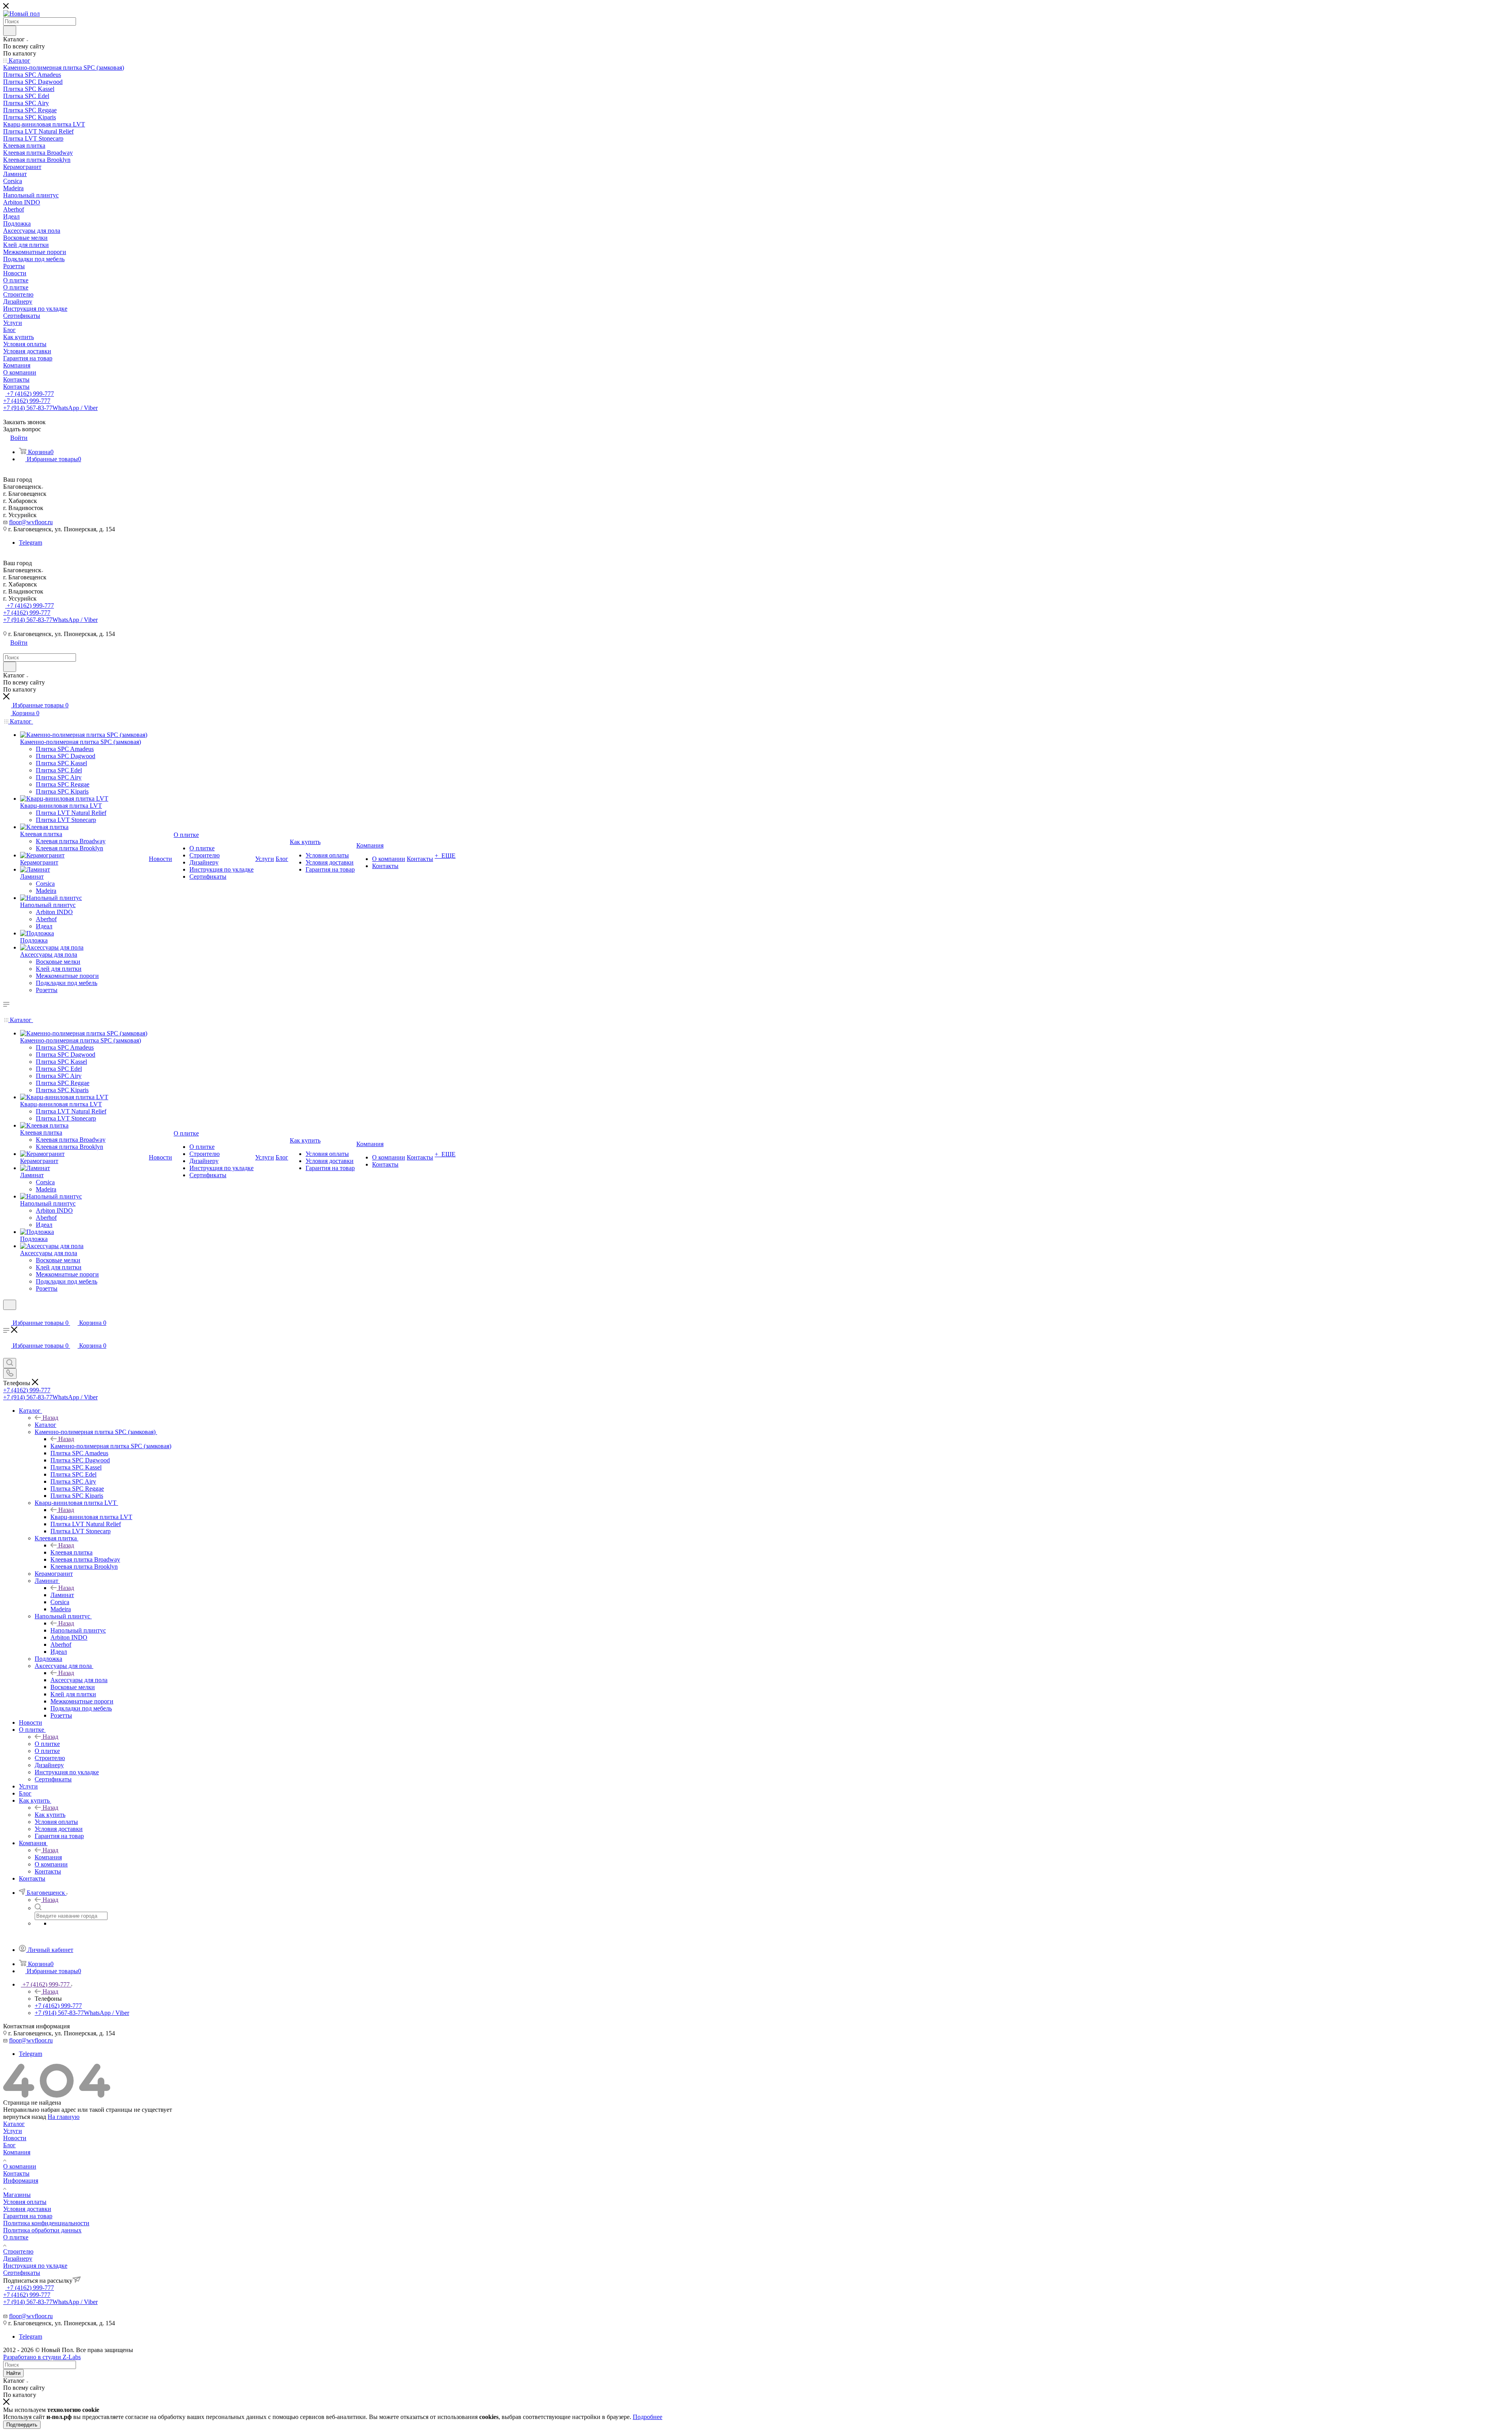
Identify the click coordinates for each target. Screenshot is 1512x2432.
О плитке (47, 1744)
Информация (21, 2181)
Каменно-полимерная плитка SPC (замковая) (111, 1446)
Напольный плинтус (78, 1630)
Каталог (45, 1425)
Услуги (13, 2131)
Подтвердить (22, 2425)
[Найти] (10, 31)
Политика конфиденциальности (46, 2223)
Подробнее (648, 2417)
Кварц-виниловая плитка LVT (91, 1517)
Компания (48, 1857)
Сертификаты (22, 2273)
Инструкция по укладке (35, 2266)
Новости (15, 2138)
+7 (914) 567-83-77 (50, 408)
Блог (9, 2145)
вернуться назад (25, 2117)
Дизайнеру (18, 2259)
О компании (20, 2166)
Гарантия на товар (28, 2216)
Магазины (17, 2195)
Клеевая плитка (71, 1552)
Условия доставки (27, 2209)
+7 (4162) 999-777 (30, 394)
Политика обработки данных (42, 2230)
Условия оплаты (25, 2202)
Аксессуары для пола (79, 1680)
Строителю (18, 2251)
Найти (13, 2373)
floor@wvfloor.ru (31, 522)
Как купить (50, 1815)
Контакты (16, 2173)
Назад (50, 1418)
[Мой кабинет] (7, 1315)
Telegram (31, 543)
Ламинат (62, 1595)
